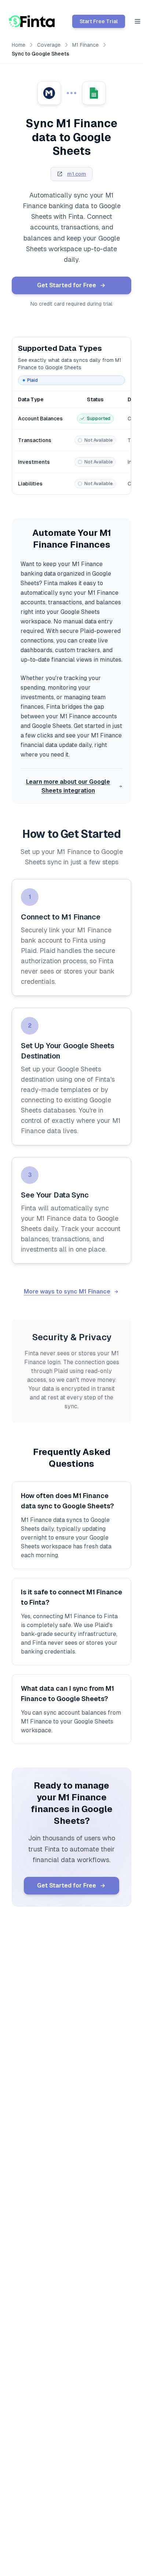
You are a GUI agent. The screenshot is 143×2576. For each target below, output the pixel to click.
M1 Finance (85, 45)
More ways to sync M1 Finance (67, 1291)
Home (19, 45)
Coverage (49, 45)
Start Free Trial (99, 21)
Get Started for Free (67, 285)
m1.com (77, 174)
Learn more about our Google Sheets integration (68, 786)
